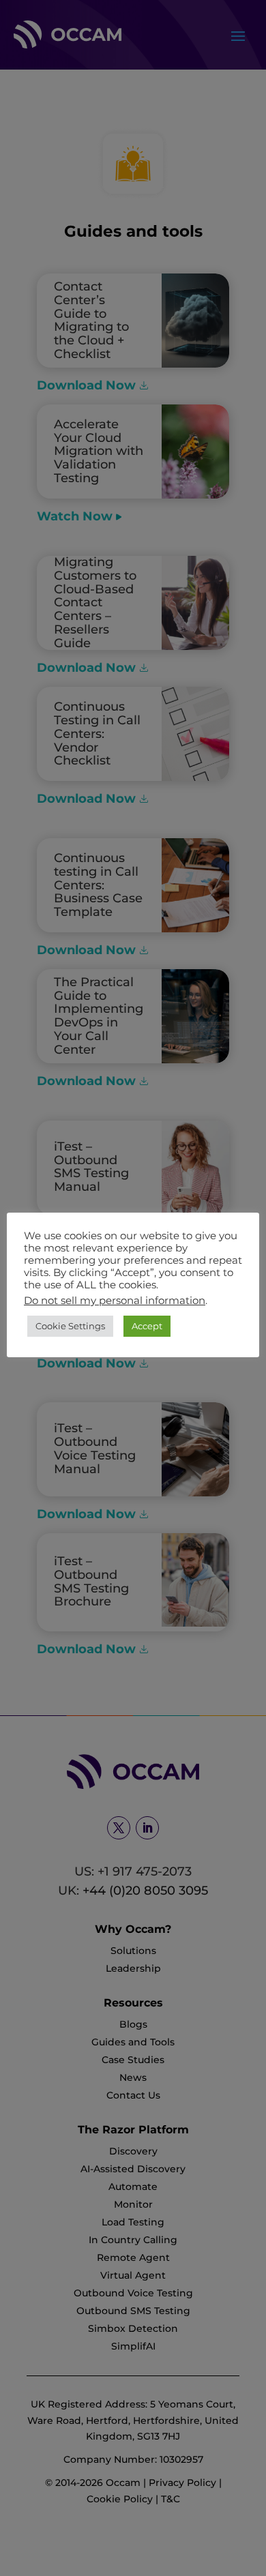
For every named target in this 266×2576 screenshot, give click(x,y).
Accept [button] (147, 1326)
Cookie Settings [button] (70, 1326)
